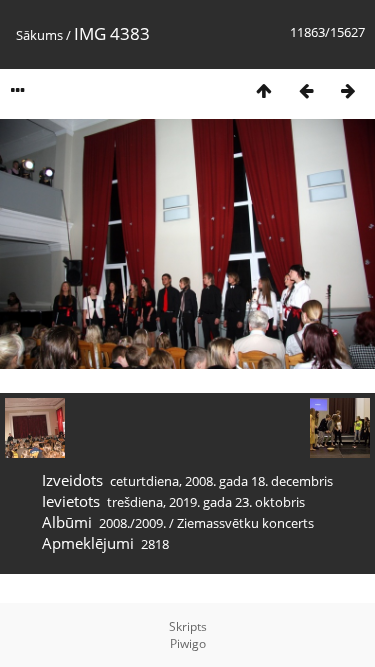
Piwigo (188, 643)
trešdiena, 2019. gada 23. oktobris (206, 502)
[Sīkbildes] (264, 90)
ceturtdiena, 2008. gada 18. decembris (221, 481)
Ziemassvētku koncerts (245, 523)
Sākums (39, 35)
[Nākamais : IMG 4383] (348, 90)
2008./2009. (132, 523)
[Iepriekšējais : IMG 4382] (306, 90)
